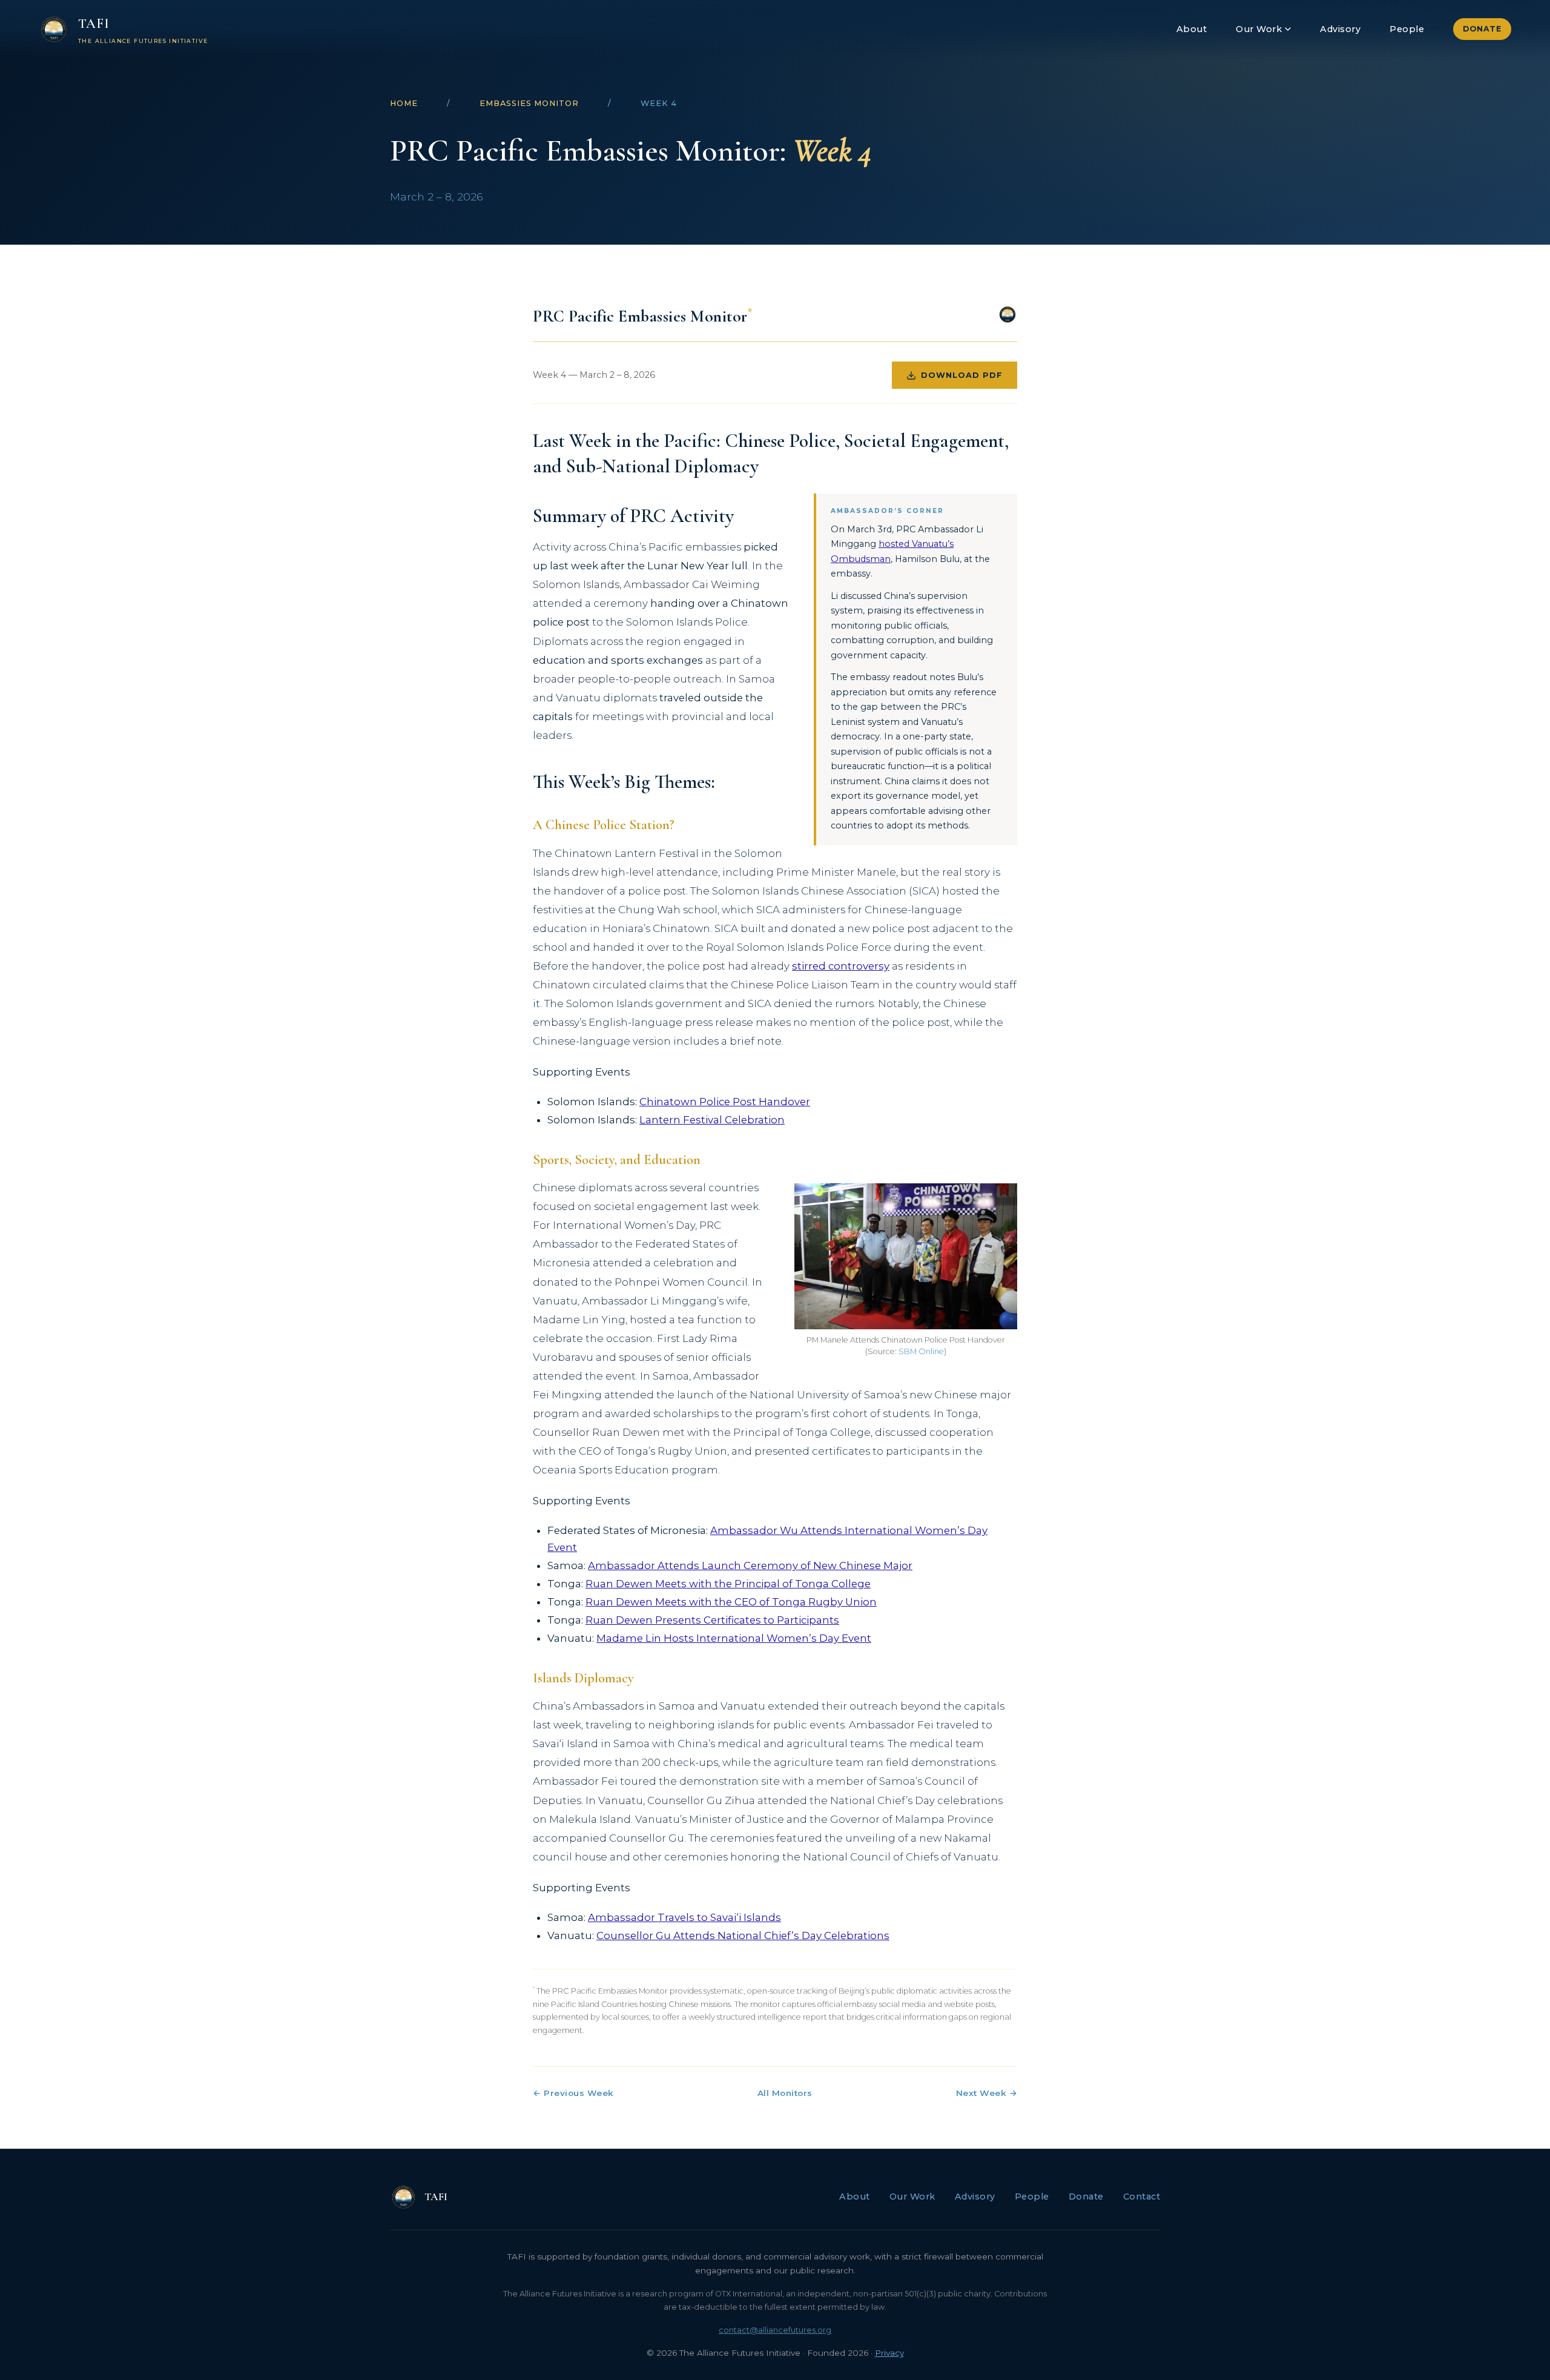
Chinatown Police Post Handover (725, 1102)
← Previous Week (573, 2093)
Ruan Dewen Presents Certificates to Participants (712, 1620)
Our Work (1259, 29)
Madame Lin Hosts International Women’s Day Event (734, 1638)
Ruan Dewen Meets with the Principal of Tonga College (728, 1584)
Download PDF (962, 375)
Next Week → (987, 2093)
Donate (1482, 29)
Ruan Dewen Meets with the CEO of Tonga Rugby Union (731, 1602)
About (1192, 29)
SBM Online (921, 1351)
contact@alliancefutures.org (775, 2330)
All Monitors (785, 2093)
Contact (1142, 2197)
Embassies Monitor (529, 103)
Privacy (889, 2353)
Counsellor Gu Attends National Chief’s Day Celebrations (743, 1935)
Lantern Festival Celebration (712, 1120)
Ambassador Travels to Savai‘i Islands (684, 1917)
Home (404, 103)
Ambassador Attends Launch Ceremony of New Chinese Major (750, 1565)
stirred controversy (841, 966)
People (1407, 29)
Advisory (1340, 29)
